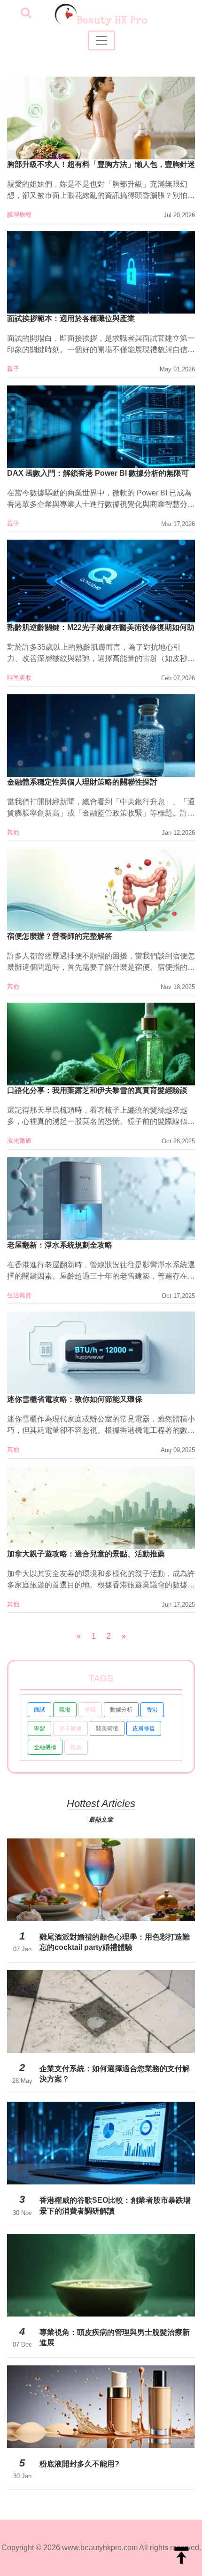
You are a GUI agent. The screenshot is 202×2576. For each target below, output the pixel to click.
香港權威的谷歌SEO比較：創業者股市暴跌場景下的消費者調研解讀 (115, 2205)
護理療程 (19, 215)
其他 (13, 832)
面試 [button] (39, 1710)
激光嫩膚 (19, 1141)
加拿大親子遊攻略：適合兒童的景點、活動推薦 (86, 1554)
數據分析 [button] (121, 1710)
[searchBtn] (26, 13)
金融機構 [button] (45, 1747)
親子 (13, 369)
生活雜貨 (19, 1295)
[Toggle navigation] (101, 40)
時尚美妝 (19, 678)
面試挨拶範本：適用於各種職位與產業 (71, 318)
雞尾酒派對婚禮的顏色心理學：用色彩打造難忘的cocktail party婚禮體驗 (115, 1942)
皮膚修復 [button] (144, 1728)
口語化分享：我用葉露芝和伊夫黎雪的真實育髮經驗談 (97, 1090)
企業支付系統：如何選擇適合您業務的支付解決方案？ (115, 2074)
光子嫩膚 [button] (70, 1728)
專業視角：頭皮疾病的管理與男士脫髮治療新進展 (115, 2337)
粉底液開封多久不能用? (79, 2464)
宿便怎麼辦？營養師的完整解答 (60, 936)
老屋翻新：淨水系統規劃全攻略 (60, 1245)
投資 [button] (76, 1747)
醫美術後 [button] (107, 1728)
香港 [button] (152, 1710)
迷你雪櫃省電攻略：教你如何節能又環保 (75, 1399)
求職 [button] (90, 1710)
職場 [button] (65, 1710)
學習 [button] (39, 1728)
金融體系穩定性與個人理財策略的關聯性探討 (82, 782)
